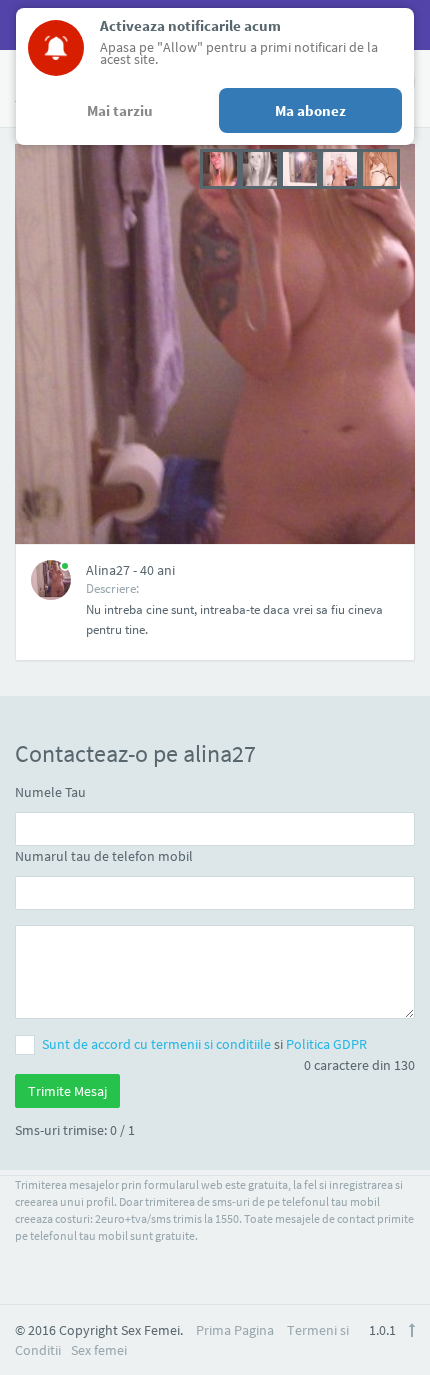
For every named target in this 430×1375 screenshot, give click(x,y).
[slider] (300, 167)
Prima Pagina (235, 1330)
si (204, 1044)
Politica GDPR (326, 1044)
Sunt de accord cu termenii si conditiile (158, 1044)
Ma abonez (310, 110)
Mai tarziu (120, 110)
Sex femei (99, 1350)
